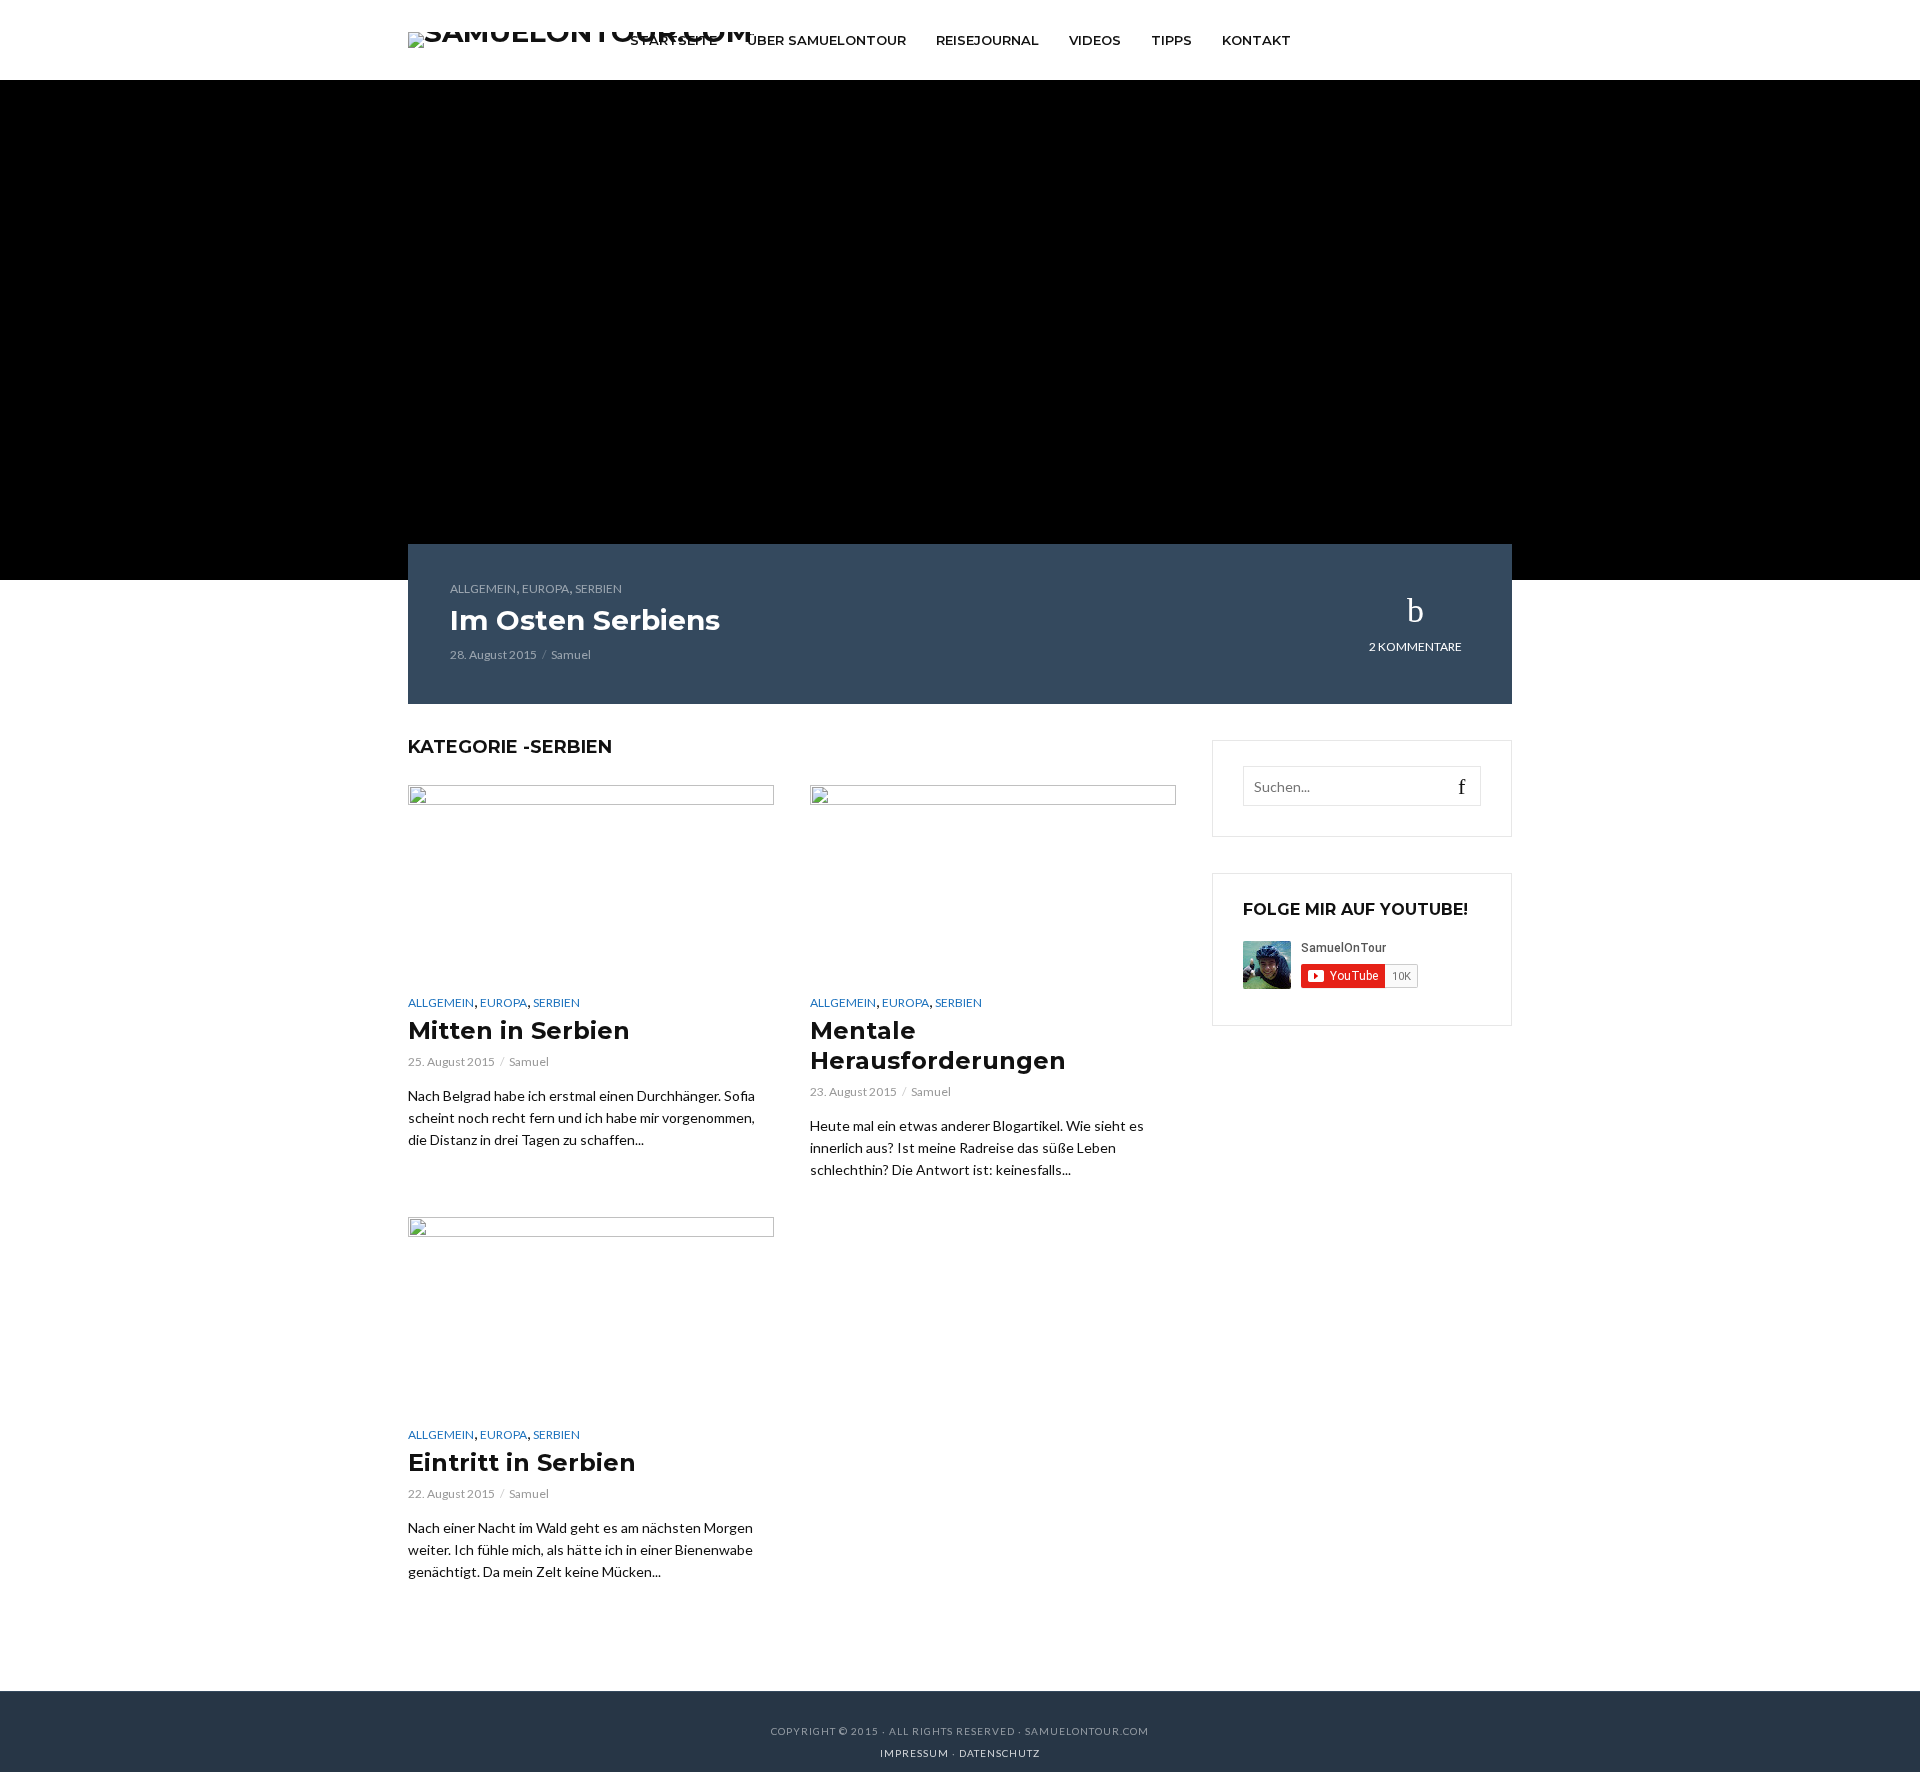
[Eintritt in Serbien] (591, 1310)
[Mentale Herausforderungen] (993, 878)
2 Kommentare (1415, 646)
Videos (1095, 40)
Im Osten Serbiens (585, 620)
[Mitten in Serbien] (591, 878)
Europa (545, 588)
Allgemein (483, 588)
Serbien (598, 588)
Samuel (571, 654)
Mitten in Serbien (519, 1030)
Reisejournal (987, 40)
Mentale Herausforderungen (938, 1045)
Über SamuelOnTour (826, 40)
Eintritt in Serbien (522, 1462)
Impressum (916, 1753)
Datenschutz (999, 1753)
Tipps (1171, 40)
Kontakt (1256, 40)
